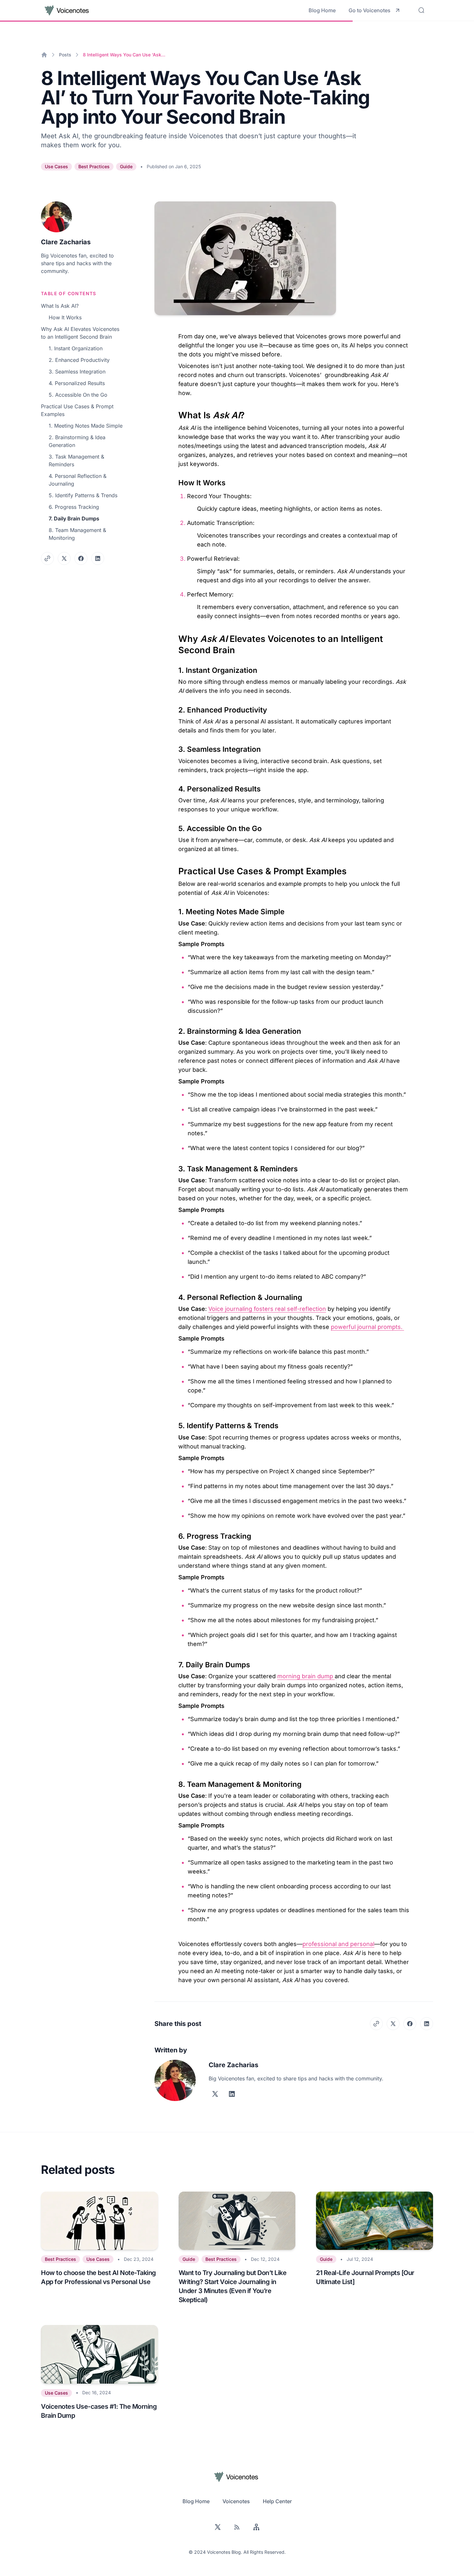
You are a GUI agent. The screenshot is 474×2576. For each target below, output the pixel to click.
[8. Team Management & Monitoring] (175, 1782)
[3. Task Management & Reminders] (175, 1167)
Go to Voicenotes (370, 10)
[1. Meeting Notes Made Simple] (175, 909)
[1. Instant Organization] (175, 668)
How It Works (65, 317)
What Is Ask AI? (60, 306)
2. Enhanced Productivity (79, 360)
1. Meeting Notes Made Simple (86, 426)
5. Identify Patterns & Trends (83, 495)
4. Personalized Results (77, 383)
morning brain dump (306, 1676)
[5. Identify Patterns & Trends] (175, 1423)
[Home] (44, 55)
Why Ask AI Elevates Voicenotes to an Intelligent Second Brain (80, 333)
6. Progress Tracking (74, 507)
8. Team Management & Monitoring (77, 534)
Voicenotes (236, 2501)
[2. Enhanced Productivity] (175, 708)
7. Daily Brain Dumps (74, 518)
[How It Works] (175, 480)
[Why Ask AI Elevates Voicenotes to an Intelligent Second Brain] (175, 636)
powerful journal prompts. (367, 1327)
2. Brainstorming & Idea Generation (77, 441)
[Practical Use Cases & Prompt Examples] (175, 868)
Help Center (277, 2501)
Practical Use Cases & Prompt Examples (77, 410)
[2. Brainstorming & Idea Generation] (175, 1029)
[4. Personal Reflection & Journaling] (175, 1295)
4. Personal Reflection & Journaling (78, 480)
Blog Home (322, 10)
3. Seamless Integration (77, 372)
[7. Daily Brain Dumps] (175, 1662)
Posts (65, 55)
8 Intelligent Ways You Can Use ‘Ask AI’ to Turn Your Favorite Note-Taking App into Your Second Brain (124, 55)
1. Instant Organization (76, 348)
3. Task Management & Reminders (76, 460)
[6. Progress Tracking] (175, 1534)
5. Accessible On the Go (78, 395)
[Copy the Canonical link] (47, 558)
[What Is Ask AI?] (175, 412)
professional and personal (338, 1944)
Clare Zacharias (66, 242)
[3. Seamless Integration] (175, 747)
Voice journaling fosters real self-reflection (267, 1309)
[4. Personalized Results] (175, 787)
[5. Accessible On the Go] (175, 826)
